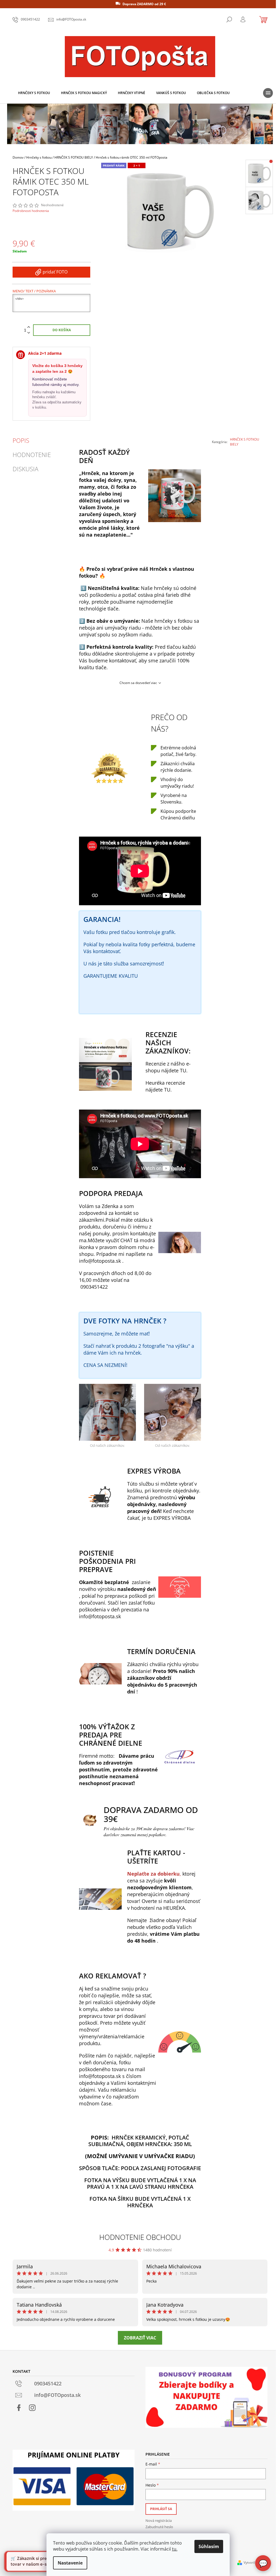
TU (183, 1070)
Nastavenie (70, 2563)
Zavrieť (247, 459)
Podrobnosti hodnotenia (31, 211)
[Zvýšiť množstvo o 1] (29, 327)
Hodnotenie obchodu (140, 2237)
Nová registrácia (159, 2520)
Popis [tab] (21, 440)
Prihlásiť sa (161, 2509)
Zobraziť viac (140, 2338)
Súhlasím (209, 2546)
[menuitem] (34, 93)
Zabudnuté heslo (159, 2527)
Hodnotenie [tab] (32, 455)
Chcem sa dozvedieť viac (138, 683)
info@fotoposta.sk (100, 1261)
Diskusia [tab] (25, 469)
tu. (175, 2549)
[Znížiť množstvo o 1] (29, 333)
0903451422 (94, 1287)
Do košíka (62, 330)
